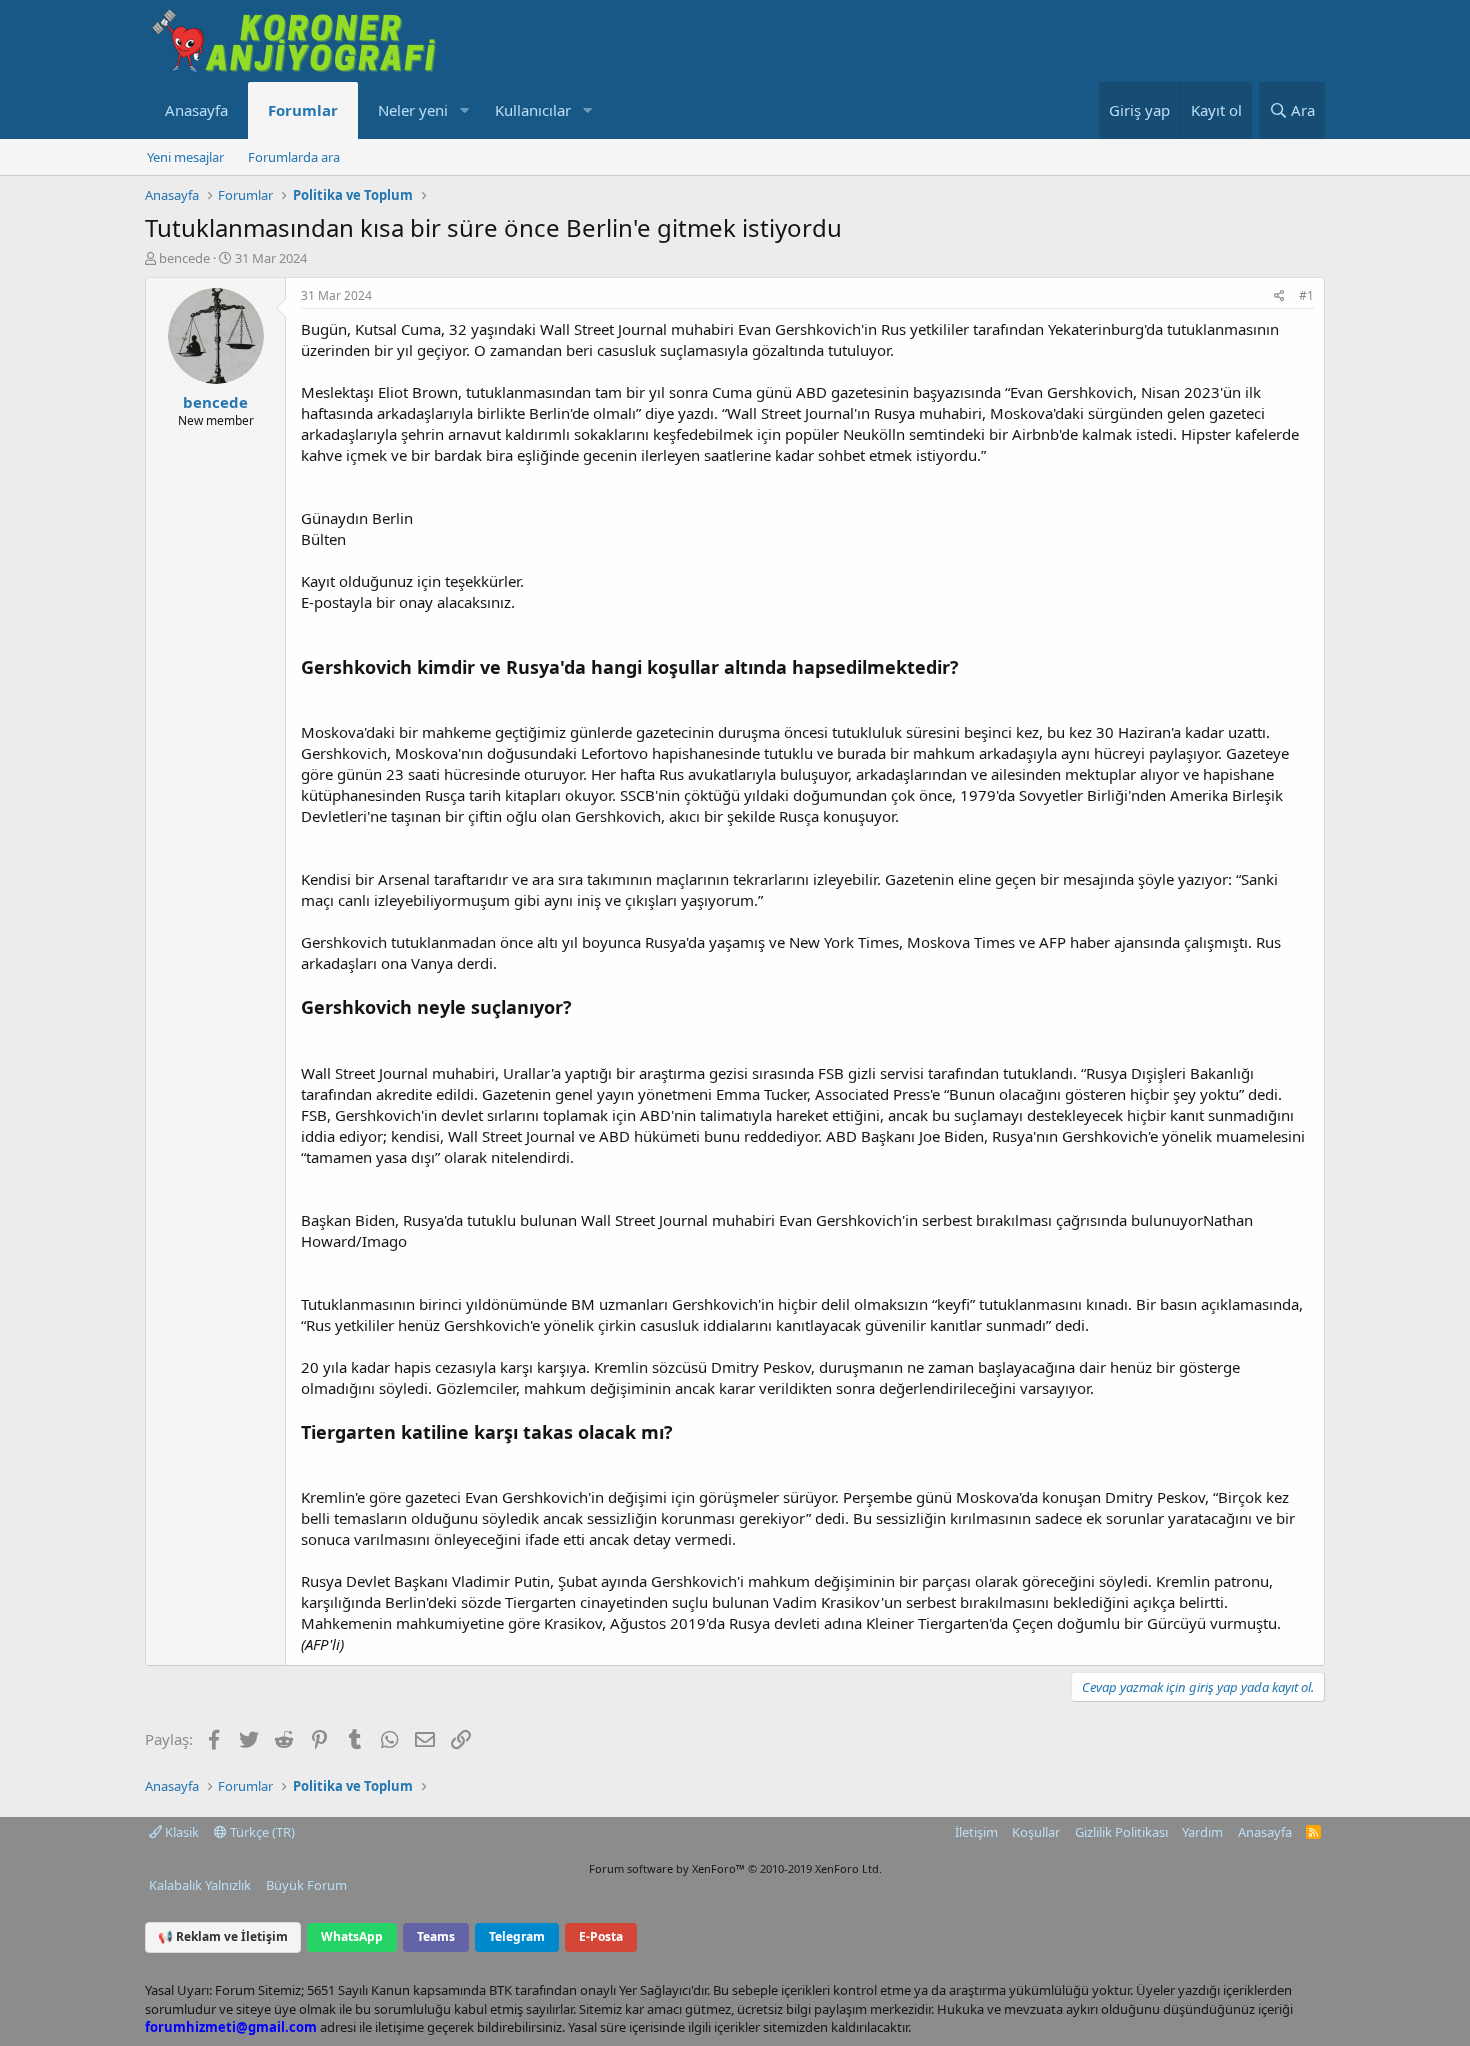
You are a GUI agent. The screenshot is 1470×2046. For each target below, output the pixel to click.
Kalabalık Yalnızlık (200, 1885)
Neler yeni (413, 110)
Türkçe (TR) (261, 1832)
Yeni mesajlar (185, 157)
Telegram (517, 1936)
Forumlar (303, 110)
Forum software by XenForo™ (735, 1868)
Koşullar (1036, 1832)
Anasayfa (196, 110)
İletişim (976, 1832)
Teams (436, 1936)
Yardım (1202, 1832)
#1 (1306, 295)
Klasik (180, 1832)
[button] (464, 110)
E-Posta (601, 1936)
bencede (184, 258)
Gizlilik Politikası (1121, 1832)
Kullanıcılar (533, 110)
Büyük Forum (306, 1885)
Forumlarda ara (294, 157)
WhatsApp (352, 1936)
